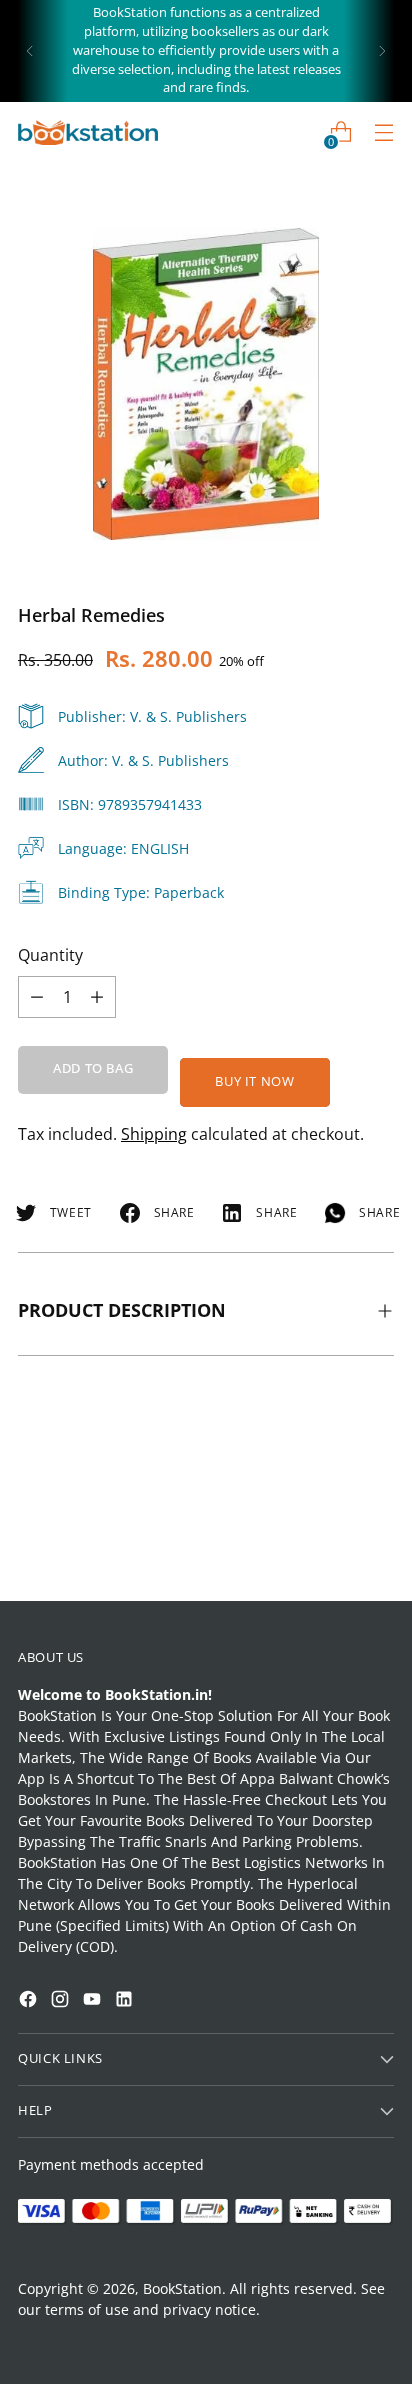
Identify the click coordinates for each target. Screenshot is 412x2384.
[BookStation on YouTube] (94, 2001)
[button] (54, 2127)
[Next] (382, 51)
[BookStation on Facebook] (30, 2001)
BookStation (182, 2288)
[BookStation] (88, 132)
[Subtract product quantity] (97, 997)
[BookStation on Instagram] (62, 2001)
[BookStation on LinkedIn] (126, 2001)
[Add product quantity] (37, 997)
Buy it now (254, 1081)
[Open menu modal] (383, 132)
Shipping (154, 1134)
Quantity (50, 955)
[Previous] (30, 51)
